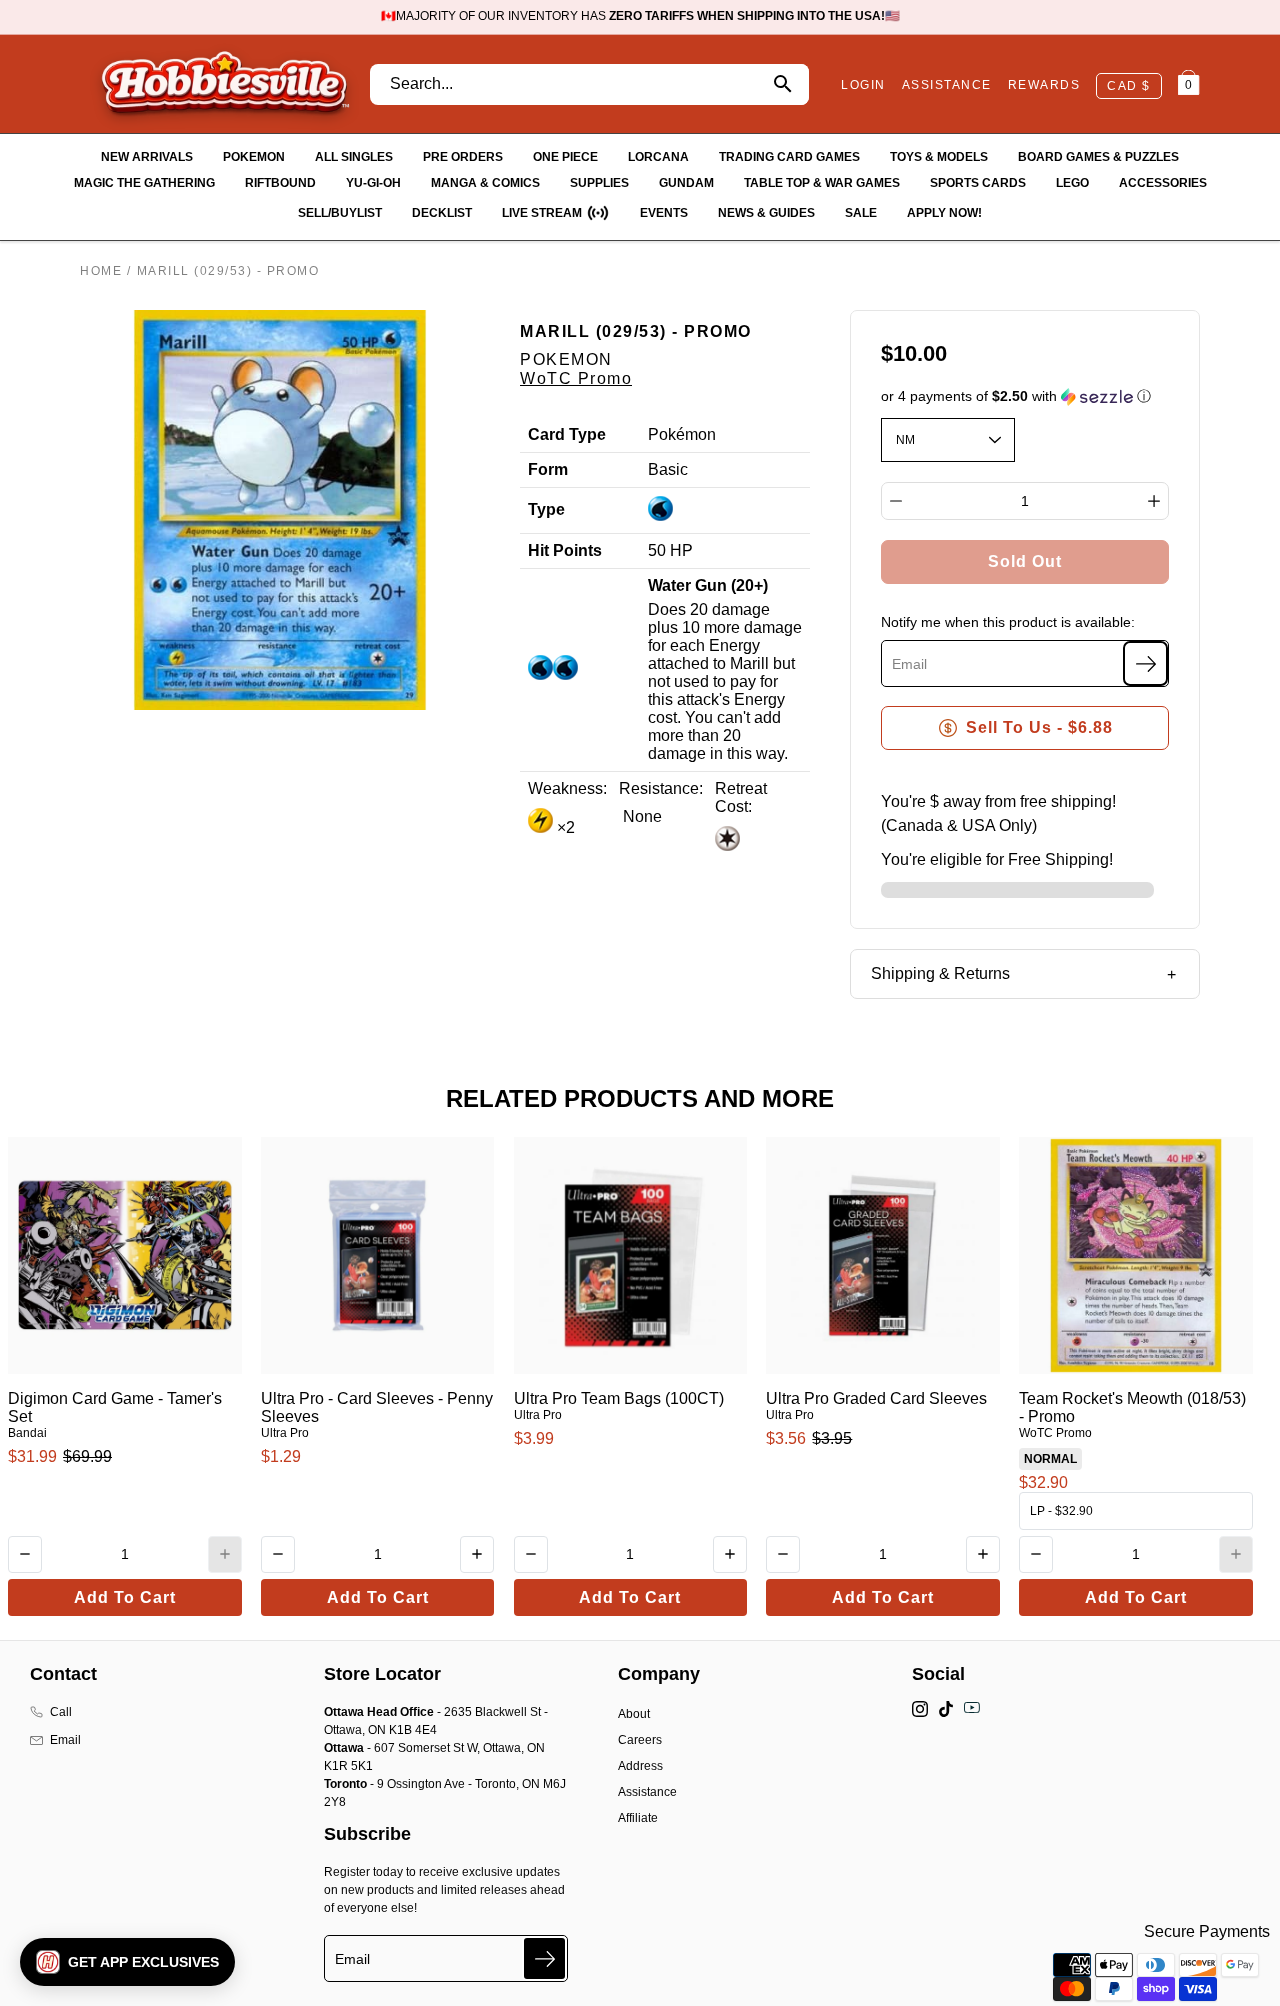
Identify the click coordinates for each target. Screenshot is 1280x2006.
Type (546, 509)
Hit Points (565, 550)
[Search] (782, 84)
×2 (564, 827)
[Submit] (544, 1958)
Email (65, 1740)
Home (101, 271)
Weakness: (567, 788)
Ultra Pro (285, 1433)
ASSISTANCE (947, 85)
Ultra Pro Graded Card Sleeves (876, 1398)
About (634, 1714)
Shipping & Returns (940, 973)
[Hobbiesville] (224, 84)
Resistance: (661, 788)
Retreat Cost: (741, 797)
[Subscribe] (1145, 663)
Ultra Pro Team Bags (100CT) (619, 1398)
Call (61, 1712)
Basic (668, 469)
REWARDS (1044, 85)
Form (548, 469)
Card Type (567, 434)
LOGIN (863, 85)
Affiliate (638, 1818)
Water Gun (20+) (708, 585)
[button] (1025, 396)
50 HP (670, 550)
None (640, 816)
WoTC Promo (576, 378)
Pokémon (682, 434)
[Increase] (1154, 501)
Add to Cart (125, 1597)
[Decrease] (896, 501)
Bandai (27, 1433)
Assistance (647, 1792)
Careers (640, 1740)
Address (640, 1766)
